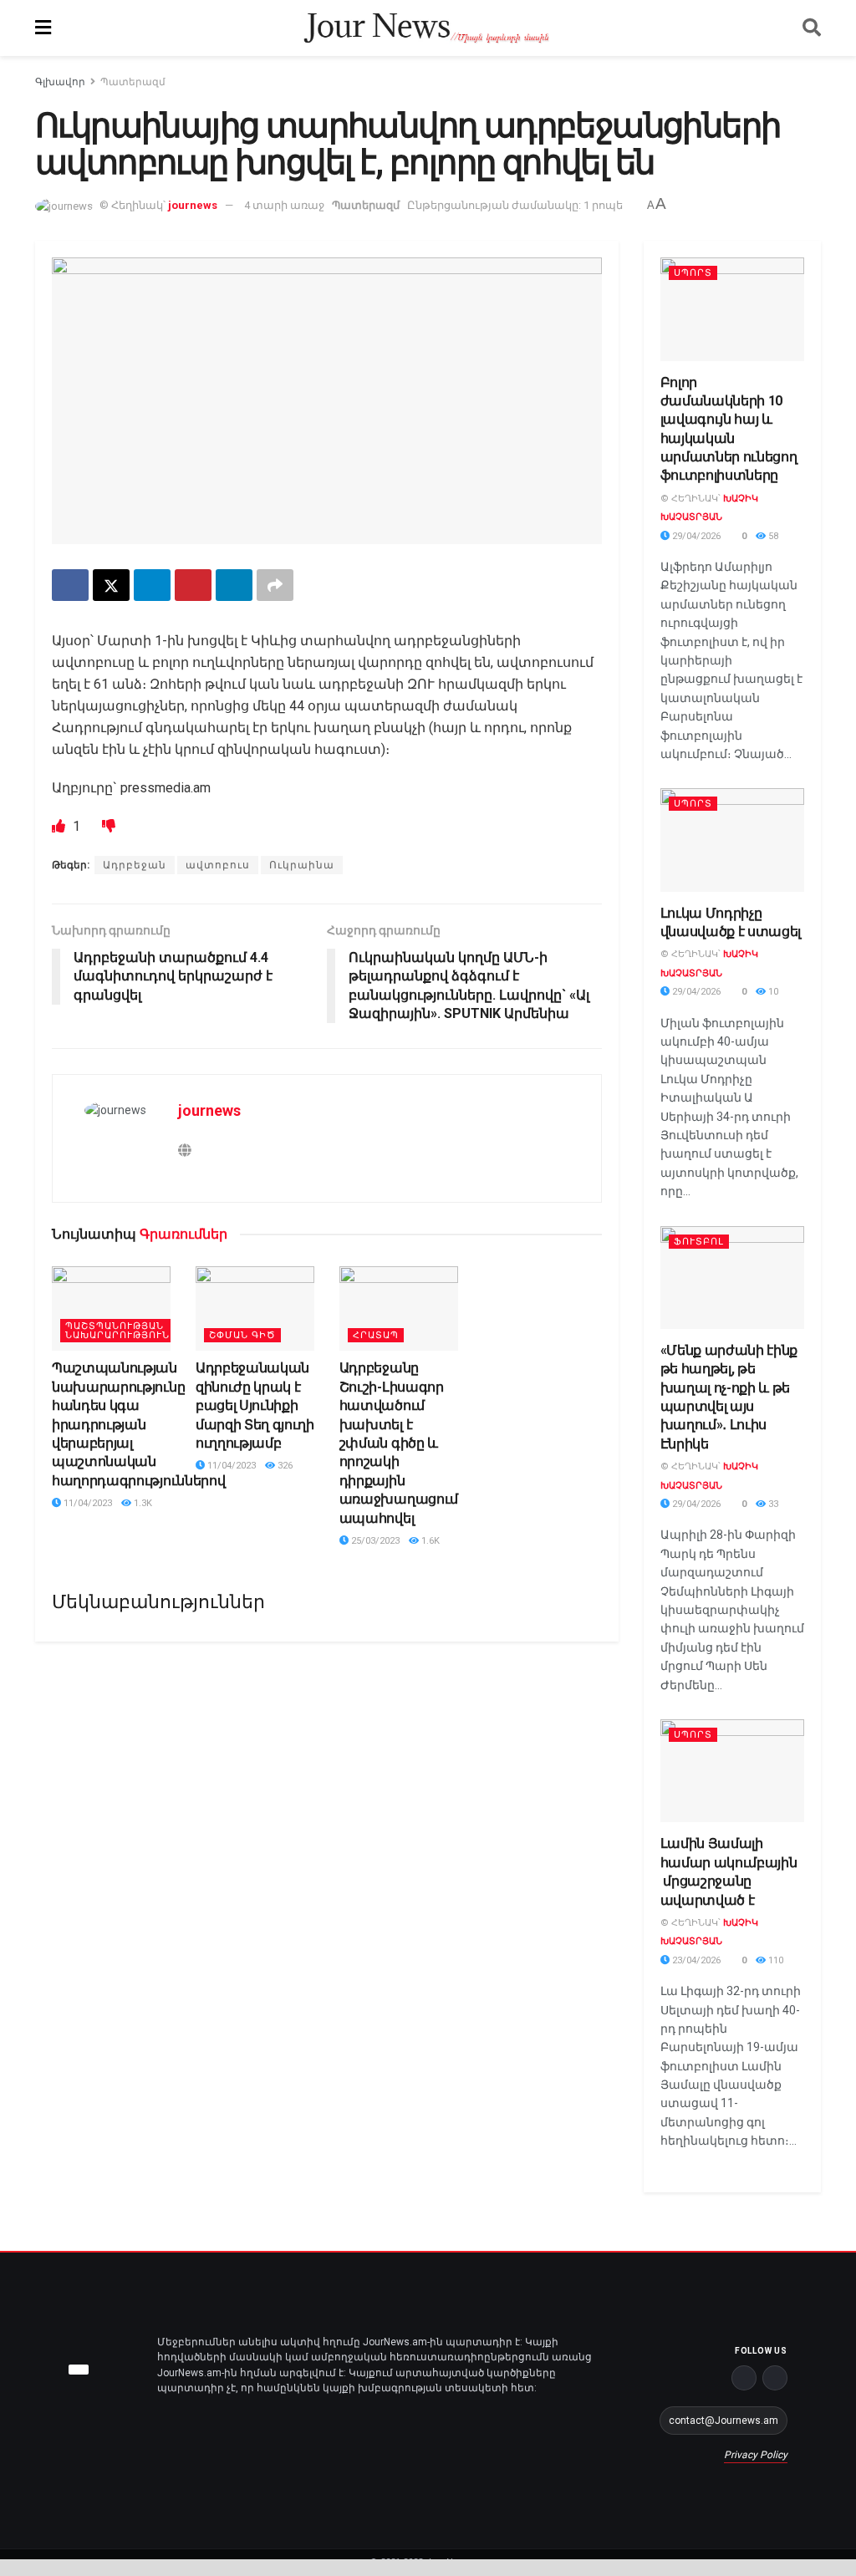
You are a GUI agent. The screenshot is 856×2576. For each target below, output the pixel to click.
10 (772, 992)
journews (193, 205)
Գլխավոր (60, 82)
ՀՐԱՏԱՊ (376, 1335)
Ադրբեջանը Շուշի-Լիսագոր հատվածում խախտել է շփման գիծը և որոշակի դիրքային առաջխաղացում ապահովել (399, 1443)
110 (774, 1960)
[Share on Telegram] (152, 585)
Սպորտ (693, 273)
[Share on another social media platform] (275, 585)
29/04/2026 (695, 536)
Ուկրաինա (302, 865)
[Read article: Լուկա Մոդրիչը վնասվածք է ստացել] (733, 840)
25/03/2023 (374, 1541)
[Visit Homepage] (427, 28)
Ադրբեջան (135, 865)
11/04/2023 (87, 1503)
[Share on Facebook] (70, 585)
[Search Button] (812, 28)
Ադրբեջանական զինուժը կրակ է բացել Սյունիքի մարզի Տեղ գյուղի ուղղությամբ (255, 1405)
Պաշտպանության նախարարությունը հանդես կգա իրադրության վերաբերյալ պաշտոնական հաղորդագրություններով (138, 1424)
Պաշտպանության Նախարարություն (117, 1331)
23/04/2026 (695, 1960)
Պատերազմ (133, 82)
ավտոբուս (218, 865)
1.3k (142, 1503)
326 (284, 1466)
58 (772, 536)
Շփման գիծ (242, 1335)
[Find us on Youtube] (775, 2378)
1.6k (429, 1541)
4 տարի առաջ (284, 205)
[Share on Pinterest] (193, 585)
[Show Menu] (43, 28)
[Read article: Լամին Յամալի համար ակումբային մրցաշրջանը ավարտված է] (733, 1771)
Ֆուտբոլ (699, 1242)
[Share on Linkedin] (234, 585)
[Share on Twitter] (111, 585)
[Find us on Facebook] (744, 2378)
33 (772, 1504)
